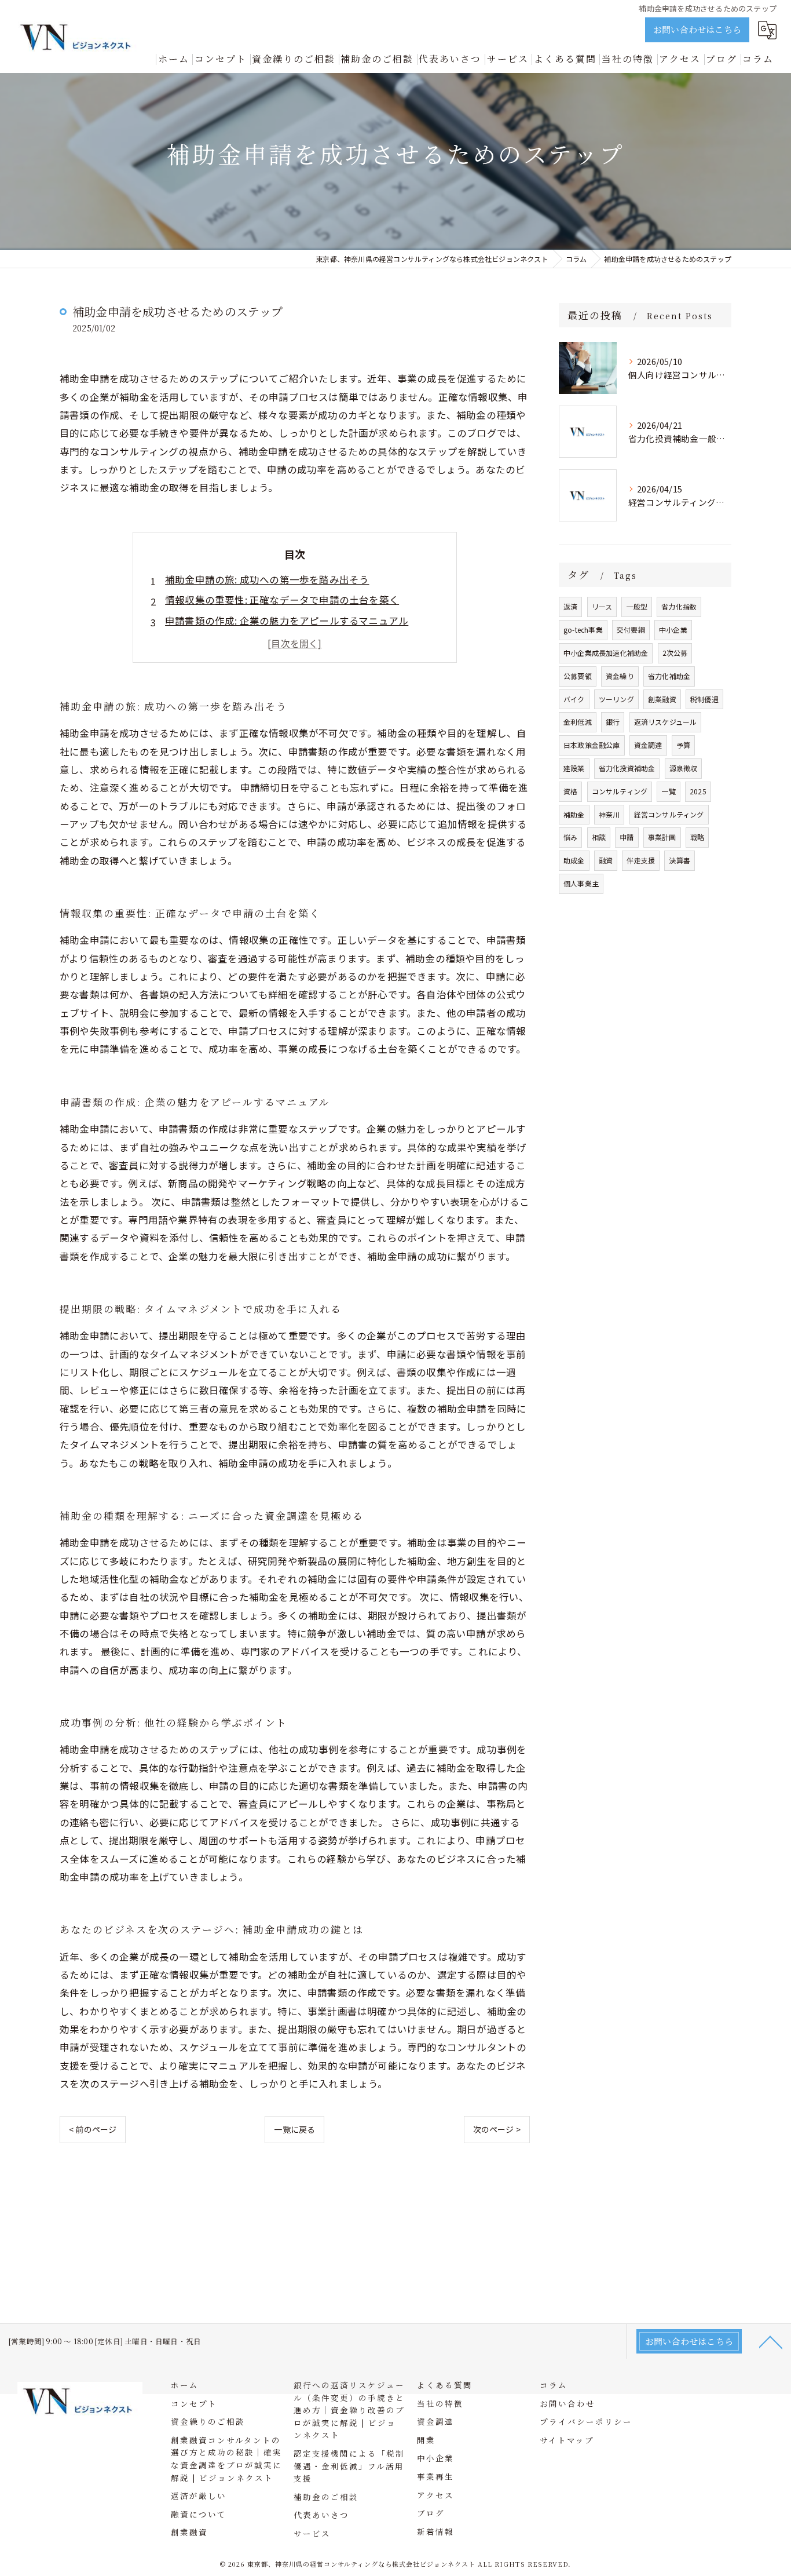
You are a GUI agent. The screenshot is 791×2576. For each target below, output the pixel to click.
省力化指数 (679, 606)
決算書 (680, 860)
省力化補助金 (669, 676)
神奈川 (609, 814)
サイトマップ (567, 2440)
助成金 (574, 860)
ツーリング (616, 699)
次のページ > (497, 2129)
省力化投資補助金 (627, 768)
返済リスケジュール (666, 722)
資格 (570, 791)
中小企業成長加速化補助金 (606, 653)
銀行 (613, 722)
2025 (698, 791)
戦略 (697, 837)
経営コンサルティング (669, 814)
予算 (683, 745)
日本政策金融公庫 (592, 745)
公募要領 (578, 676)
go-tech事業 (583, 630)
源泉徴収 (684, 768)
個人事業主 (581, 883)
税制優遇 (704, 699)
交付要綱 (631, 630)
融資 (606, 860)
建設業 (574, 768)
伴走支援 (641, 860)
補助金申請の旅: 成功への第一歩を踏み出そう (267, 579)
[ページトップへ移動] (771, 2341)
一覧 (668, 791)
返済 (570, 606)
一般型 (637, 606)
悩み (570, 837)
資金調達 (648, 745)
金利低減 (578, 722)
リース (602, 606)
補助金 (574, 814)
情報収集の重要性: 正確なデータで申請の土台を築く (282, 600)
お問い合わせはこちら (697, 29)
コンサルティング (620, 791)
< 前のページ (93, 2129)
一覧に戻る (294, 2129)
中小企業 (673, 630)
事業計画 (662, 837)
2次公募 (675, 653)
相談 (599, 837)
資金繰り (620, 676)
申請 (627, 837)
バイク (574, 699)
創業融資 (662, 699)
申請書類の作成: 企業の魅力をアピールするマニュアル (287, 621)
